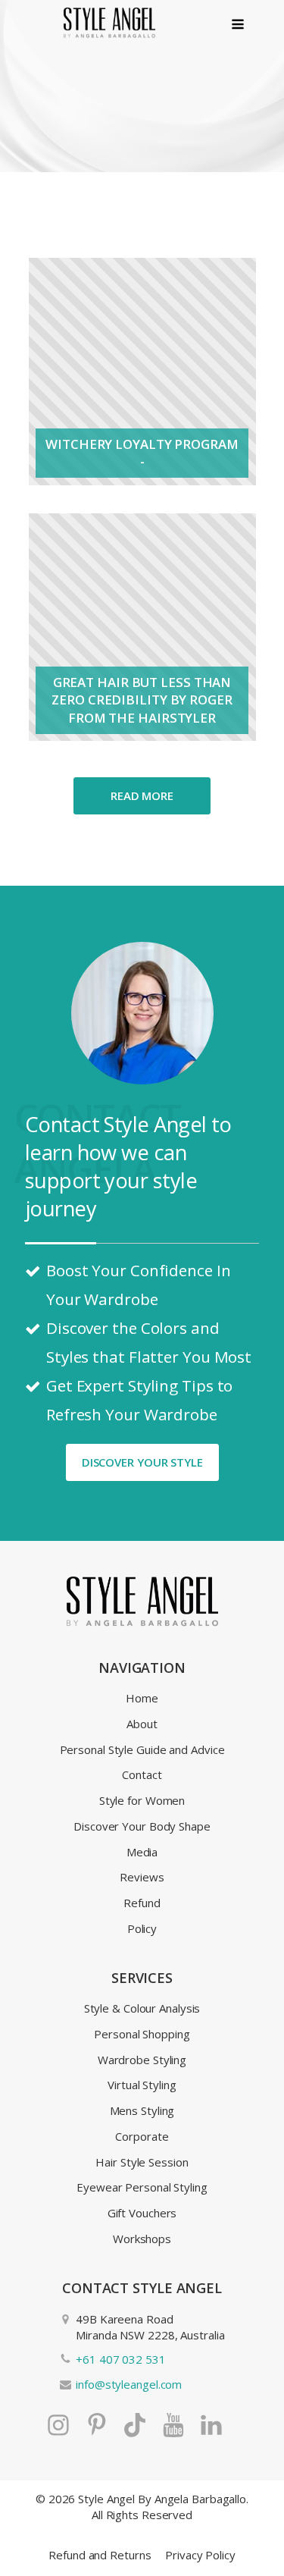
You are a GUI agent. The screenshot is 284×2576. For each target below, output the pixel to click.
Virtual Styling (142, 2085)
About (142, 1724)
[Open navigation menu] (238, 25)
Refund (142, 1903)
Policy (142, 1928)
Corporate (142, 2136)
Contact (142, 1774)
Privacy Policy (200, 2555)
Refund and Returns (100, 2555)
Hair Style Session (142, 2162)
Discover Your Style (142, 1462)
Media (142, 1852)
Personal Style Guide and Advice (142, 1749)
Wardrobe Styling (142, 2060)
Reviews (142, 1877)
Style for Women (142, 1800)
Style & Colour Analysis (142, 2008)
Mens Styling (142, 2110)
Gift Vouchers (142, 2213)
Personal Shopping (142, 2034)
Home (142, 1698)
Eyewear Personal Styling (142, 2187)
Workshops (142, 2239)
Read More (142, 795)
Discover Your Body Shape (142, 1826)
